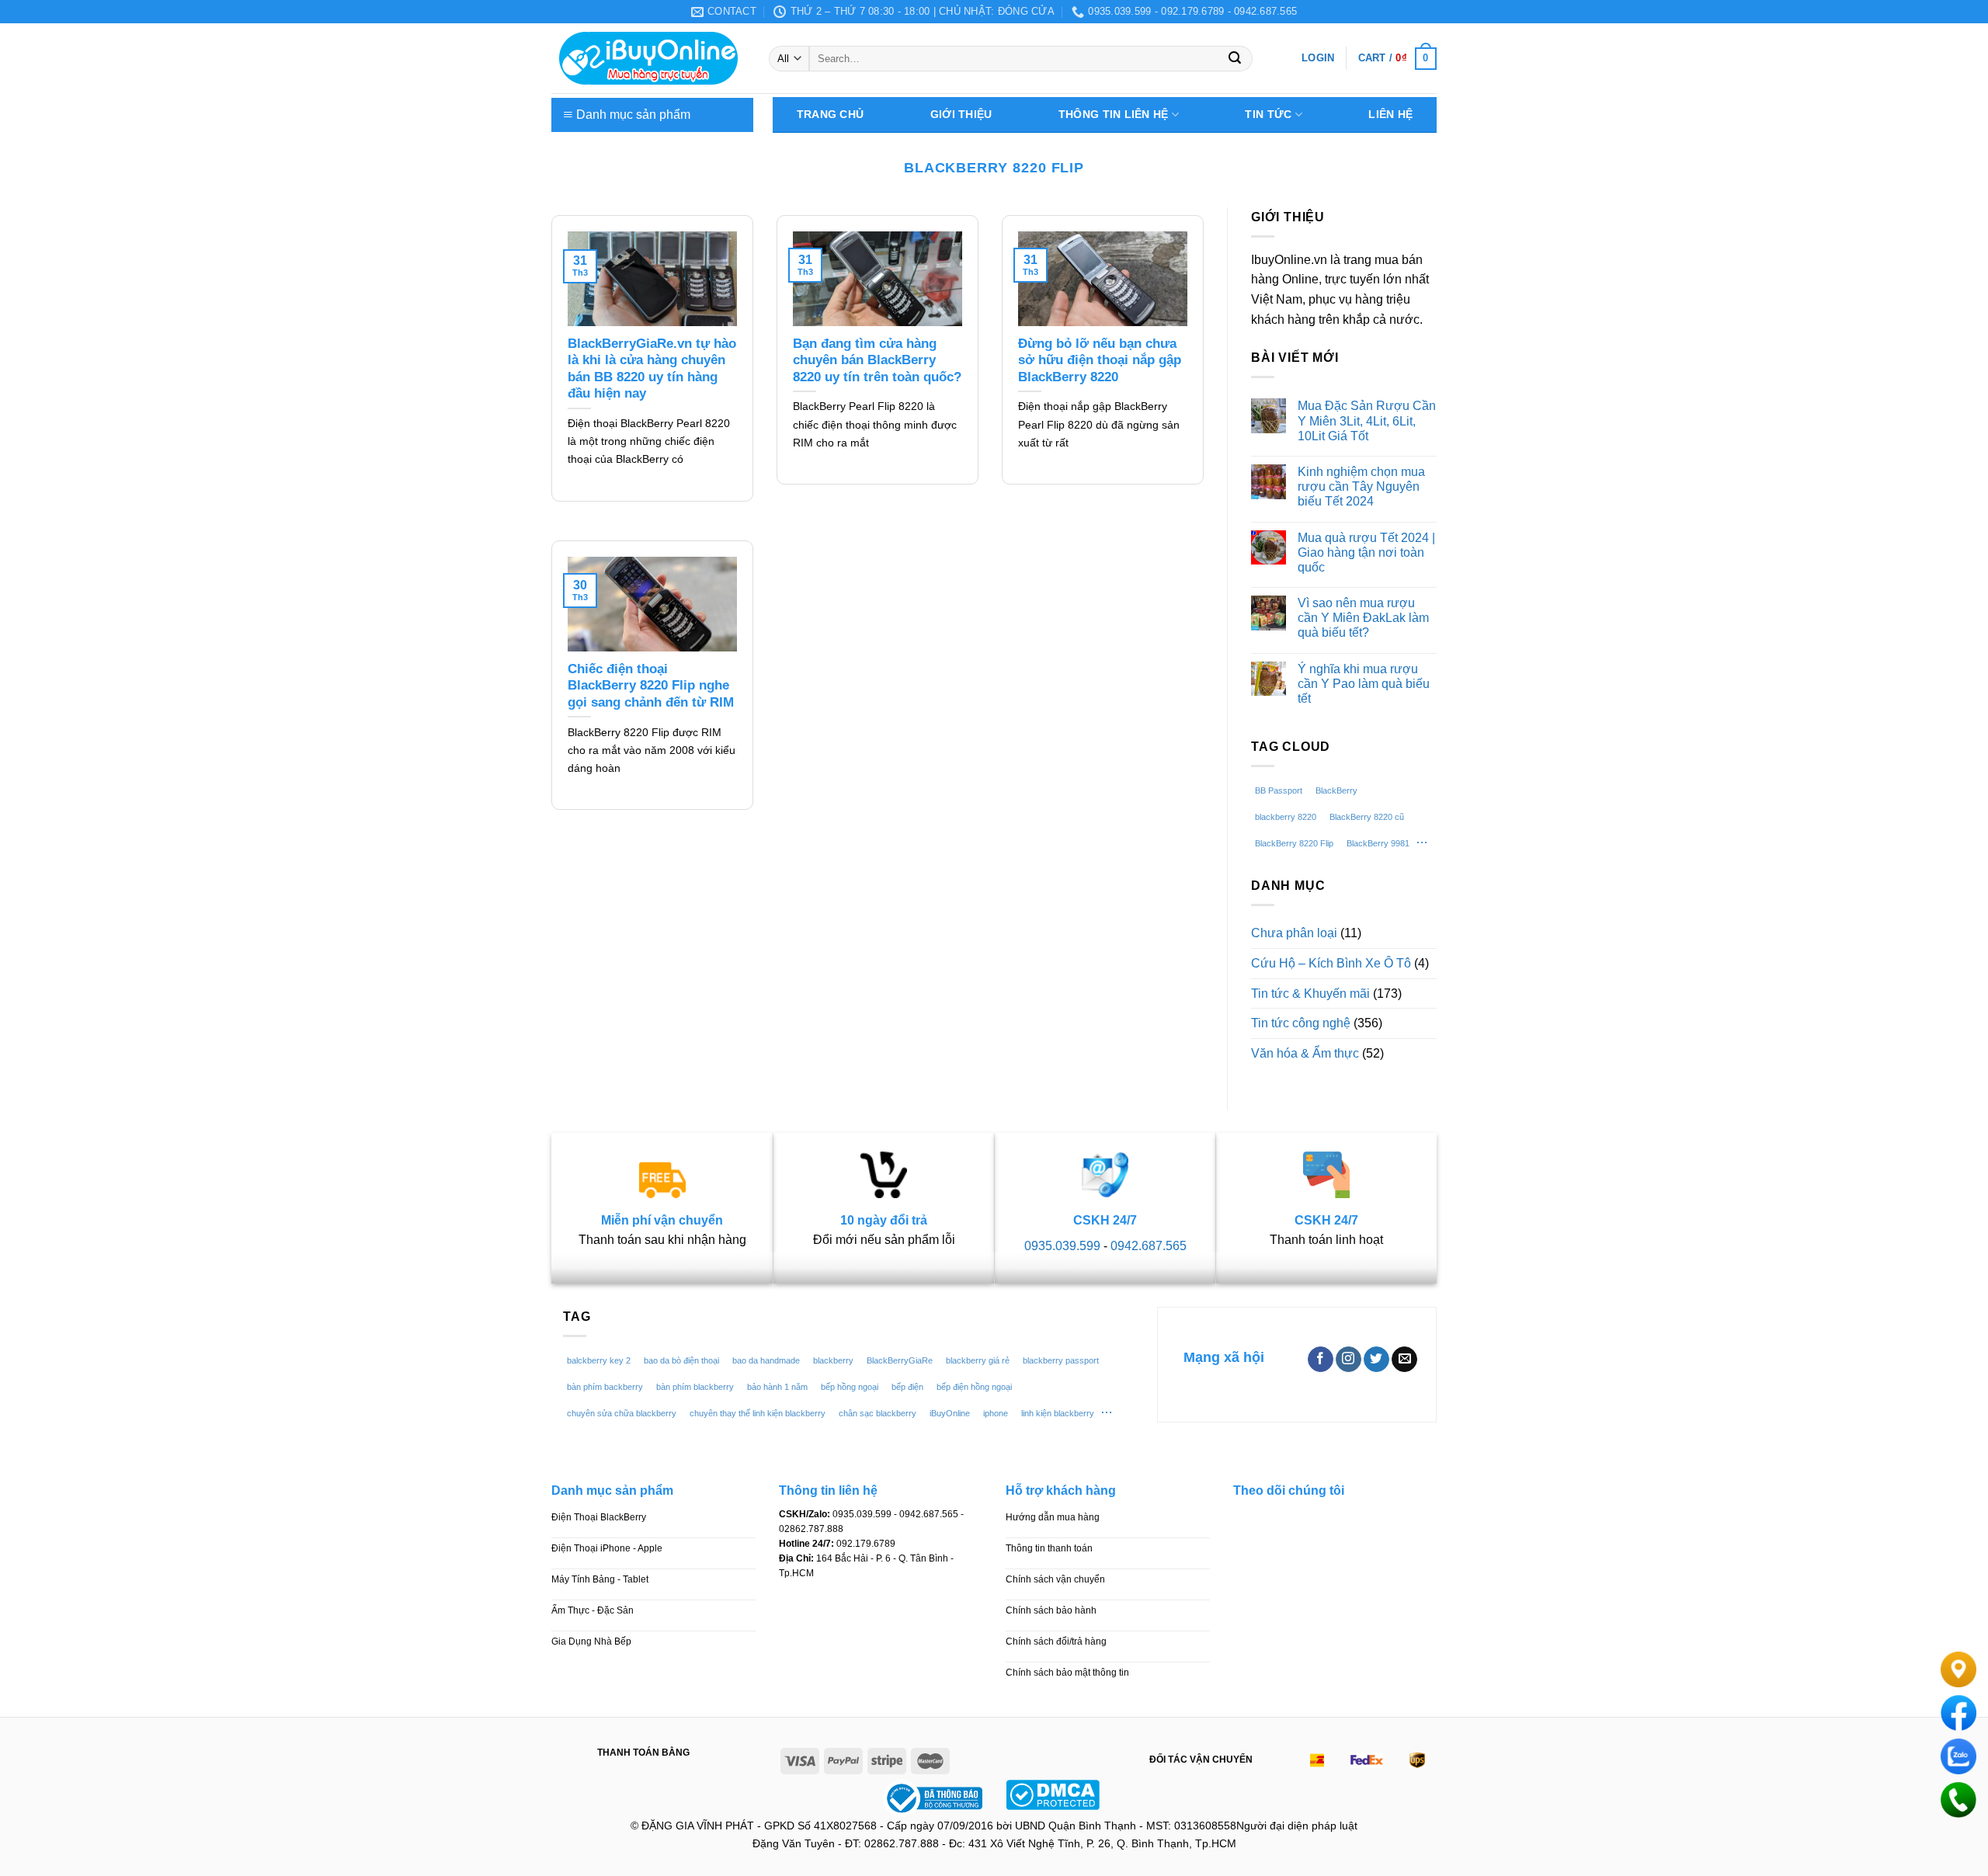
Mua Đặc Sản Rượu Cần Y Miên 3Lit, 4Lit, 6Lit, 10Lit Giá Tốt (1367, 420)
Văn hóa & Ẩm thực (1305, 1053)
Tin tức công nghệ (1301, 1023)
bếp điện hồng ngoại (974, 1387)
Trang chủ (830, 115)
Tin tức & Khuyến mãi (1310, 994)
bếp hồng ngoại (850, 1387)
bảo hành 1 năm (777, 1387)
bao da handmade (766, 1360)
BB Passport (1279, 790)
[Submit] (1235, 59)
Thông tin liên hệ (1114, 115)
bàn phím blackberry (695, 1387)
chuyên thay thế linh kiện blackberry (758, 1413)
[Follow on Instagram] (1349, 1360)
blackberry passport (1061, 1360)
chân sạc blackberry (878, 1413)
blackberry (833, 1360)
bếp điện (907, 1387)
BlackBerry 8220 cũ (1367, 817)
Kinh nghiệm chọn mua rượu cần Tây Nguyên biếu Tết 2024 (1361, 486)
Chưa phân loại (1294, 933)
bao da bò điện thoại (681, 1360)
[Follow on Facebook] (1321, 1360)
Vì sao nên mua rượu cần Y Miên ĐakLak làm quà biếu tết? (1363, 618)
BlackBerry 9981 (1378, 843)
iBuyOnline (950, 1413)
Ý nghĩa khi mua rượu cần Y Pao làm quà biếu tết (1364, 684)
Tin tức (1268, 115)
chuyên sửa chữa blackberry (622, 1413)
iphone (996, 1413)
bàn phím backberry (605, 1387)
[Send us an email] (1404, 1360)
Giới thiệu (961, 115)
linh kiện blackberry (1058, 1413)
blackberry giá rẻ (978, 1360)
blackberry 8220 (1286, 817)
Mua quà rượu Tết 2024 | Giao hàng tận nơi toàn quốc (1366, 552)
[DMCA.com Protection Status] (1053, 1793)
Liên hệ (1390, 115)
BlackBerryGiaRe (900, 1360)
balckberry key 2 (599, 1360)
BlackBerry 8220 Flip (1294, 843)
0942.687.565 (1149, 1246)
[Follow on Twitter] (1376, 1360)
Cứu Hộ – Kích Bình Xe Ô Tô (1331, 963)
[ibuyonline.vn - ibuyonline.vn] (648, 58)
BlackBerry (1336, 790)
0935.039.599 (1062, 1246)
